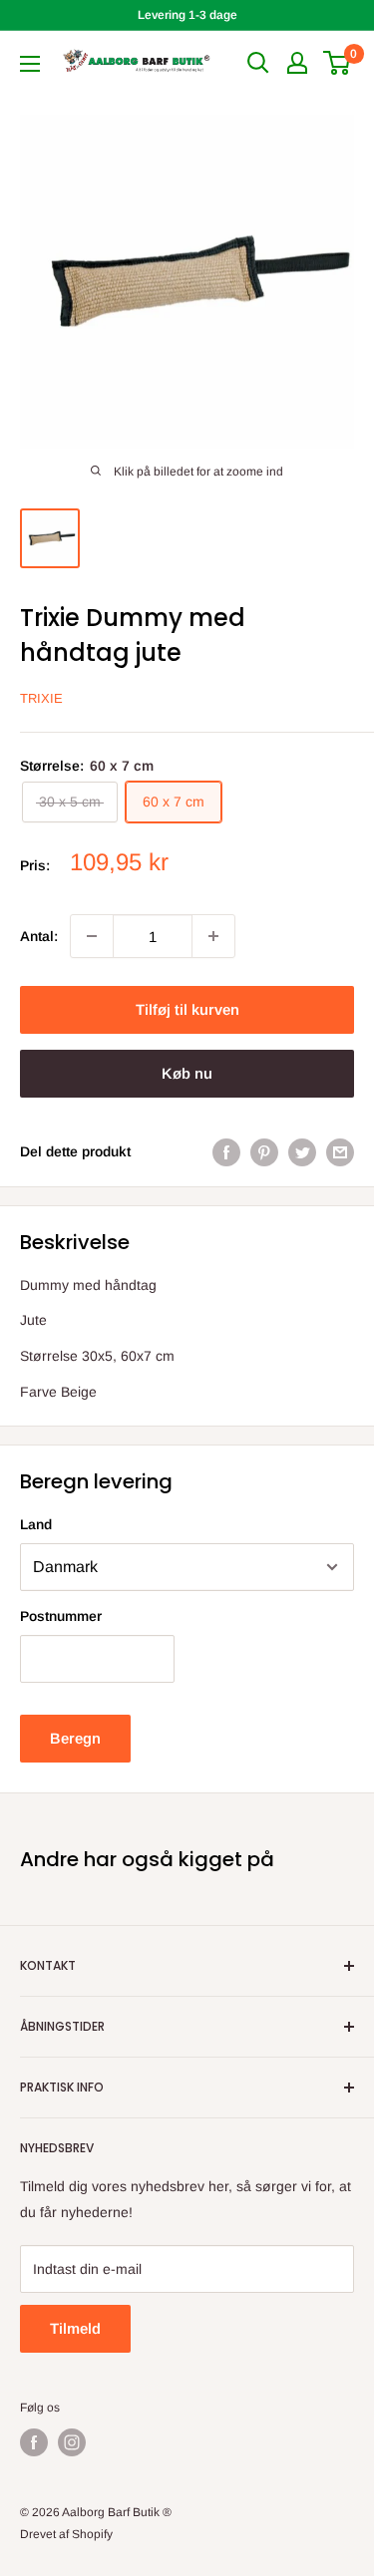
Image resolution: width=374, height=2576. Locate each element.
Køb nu (187, 1073)
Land (36, 1524)
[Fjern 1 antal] (92, 936)
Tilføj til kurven (187, 1009)
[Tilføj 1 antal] (213, 936)
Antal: (39, 936)
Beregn (75, 1738)
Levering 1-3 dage (187, 15)
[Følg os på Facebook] (34, 2442)
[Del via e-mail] (340, 1151)
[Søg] (258, 63)
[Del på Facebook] (226, 1151)
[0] (338, 63)
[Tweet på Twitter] (302, 1151)
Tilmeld (75, 2328)
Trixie (41, 698)
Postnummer (61, 1616)
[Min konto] (297, 63)
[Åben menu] (30, 64)
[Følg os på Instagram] (72, 2442)
